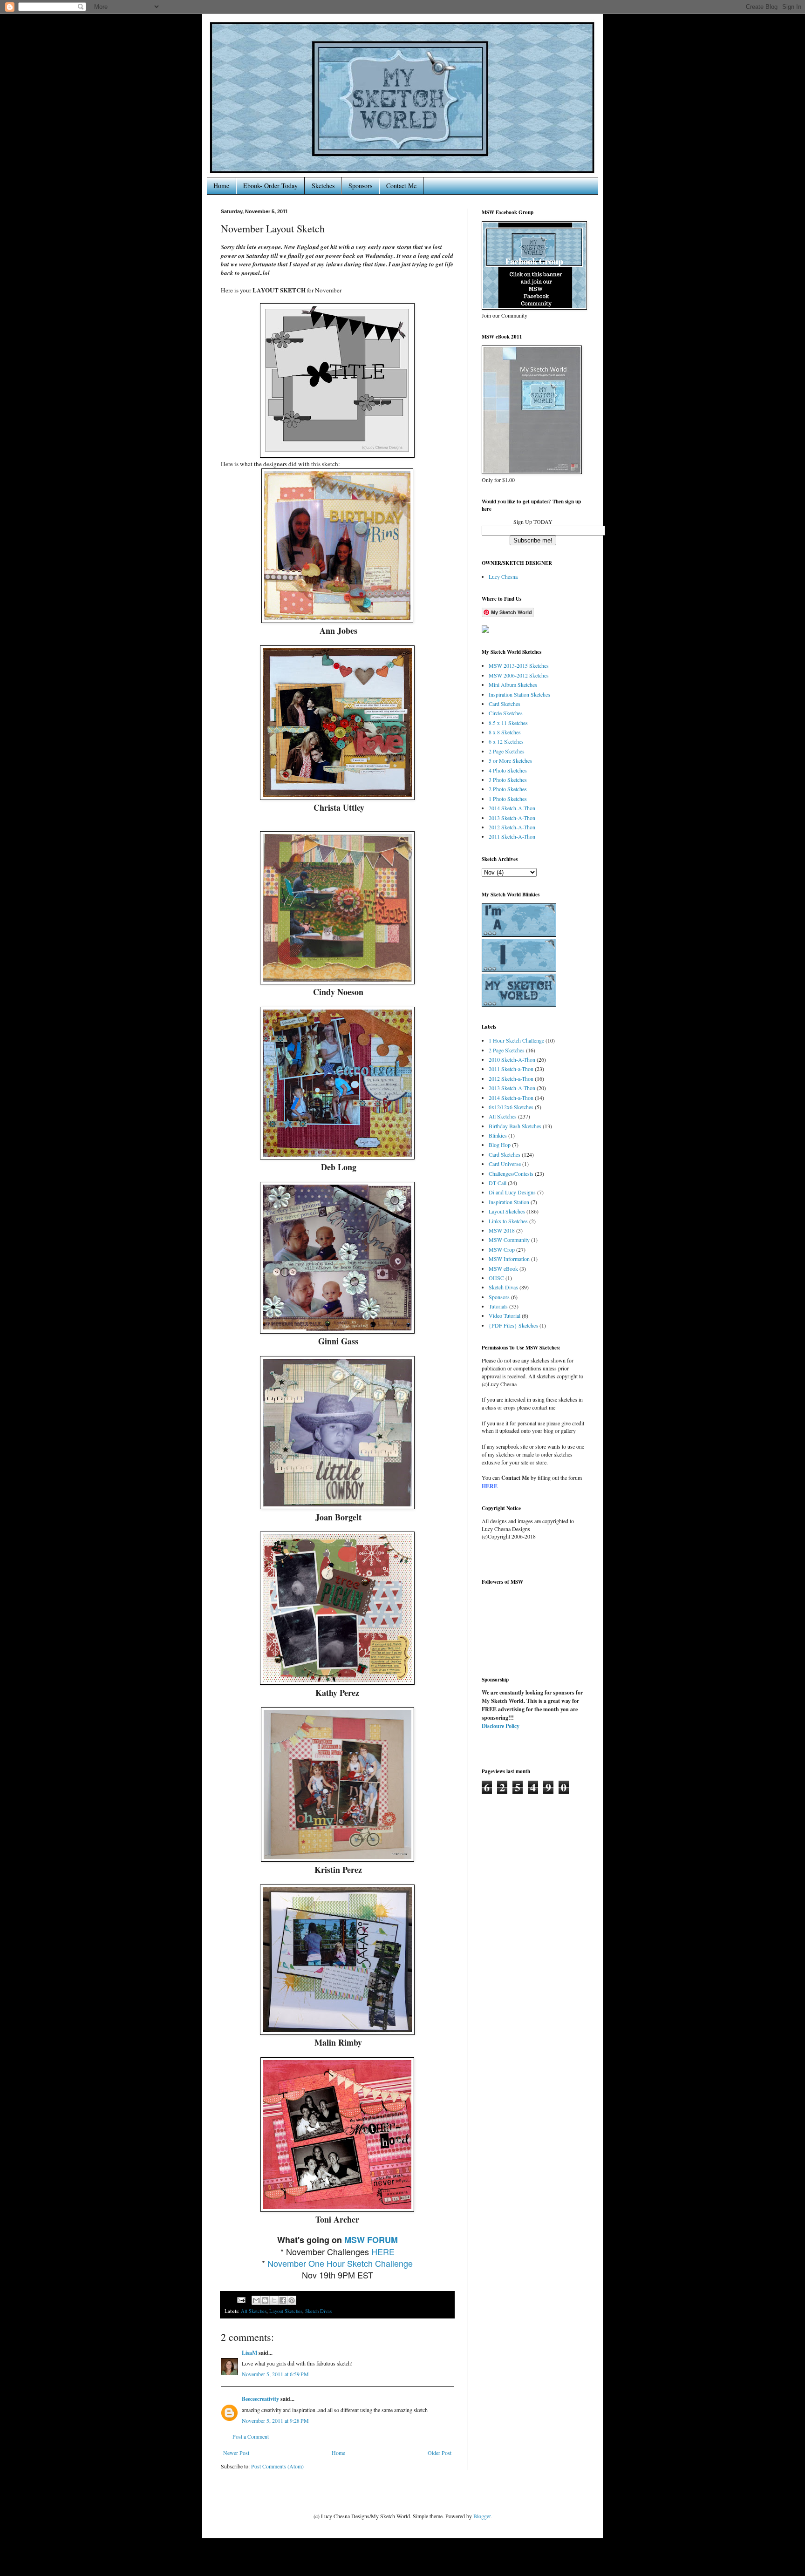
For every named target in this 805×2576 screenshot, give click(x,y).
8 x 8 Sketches (505, 732)
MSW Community (509, 1240)
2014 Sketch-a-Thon (511, 1098)
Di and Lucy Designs (512, 1192)
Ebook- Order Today (270, 186)
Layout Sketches (286, 2311)
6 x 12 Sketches (506, 741)
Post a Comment (251, 2436)
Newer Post (236, 2453)
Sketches (323, 186)
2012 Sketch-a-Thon (511, 1078)
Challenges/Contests (511, 1173)
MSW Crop (502, 1249)
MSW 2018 (502, 1230)
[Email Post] (241, 2299)
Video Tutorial (505, 1315)
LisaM (249, 2353)
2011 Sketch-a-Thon (511, 1069)
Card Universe (505, 1164)
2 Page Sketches (507, 751)
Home (221, 186)
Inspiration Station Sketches (519, 694)
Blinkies (498, 1135)
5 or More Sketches (510, 760)
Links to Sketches (508, 1221)
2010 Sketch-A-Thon (512, 1059)
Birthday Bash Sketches (515, 1126)
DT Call (498, 1183)
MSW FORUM (371, 2240)
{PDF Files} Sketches (513, 1325)
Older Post (440, 2453)
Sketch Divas (318, 2311)
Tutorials (498, 1306)
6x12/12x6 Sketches (511, 1107)
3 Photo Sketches (508, 780)
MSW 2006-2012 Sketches (519, 675)
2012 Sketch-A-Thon (512, 827)
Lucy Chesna (503, 576)
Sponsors (360, 186)
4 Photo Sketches (508, 770)
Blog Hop (500, 1145)
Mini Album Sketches (513, 685)
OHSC (496, 1278)
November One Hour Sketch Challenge (340, 2263)
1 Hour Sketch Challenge (516, 1040)
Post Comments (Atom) (277, 2466)
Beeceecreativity (260, 2399)
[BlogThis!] (265, 2300)
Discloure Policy (501, 1726)
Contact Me (401, 186)
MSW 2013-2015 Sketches (519, 665)
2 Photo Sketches (508, 789)
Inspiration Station (509, 1202)
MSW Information (509, 1259)
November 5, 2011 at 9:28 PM (275, 2420)
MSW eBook (503, 1268)
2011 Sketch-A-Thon (512, 836)
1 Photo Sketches (508, 799)
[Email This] (256, 2300)
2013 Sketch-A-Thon (512, 818)
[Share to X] (274, 2300)
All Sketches (254, 2311)
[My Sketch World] (485, 630)
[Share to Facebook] (283, 2300)
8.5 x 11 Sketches (508, 723)
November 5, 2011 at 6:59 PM (275, 2374)
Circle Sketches (506, 713)
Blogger (482, 2516)
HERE (383, 2251)
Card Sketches (505, 704)
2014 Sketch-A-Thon (512, 808)
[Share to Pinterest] (292, 2300)
